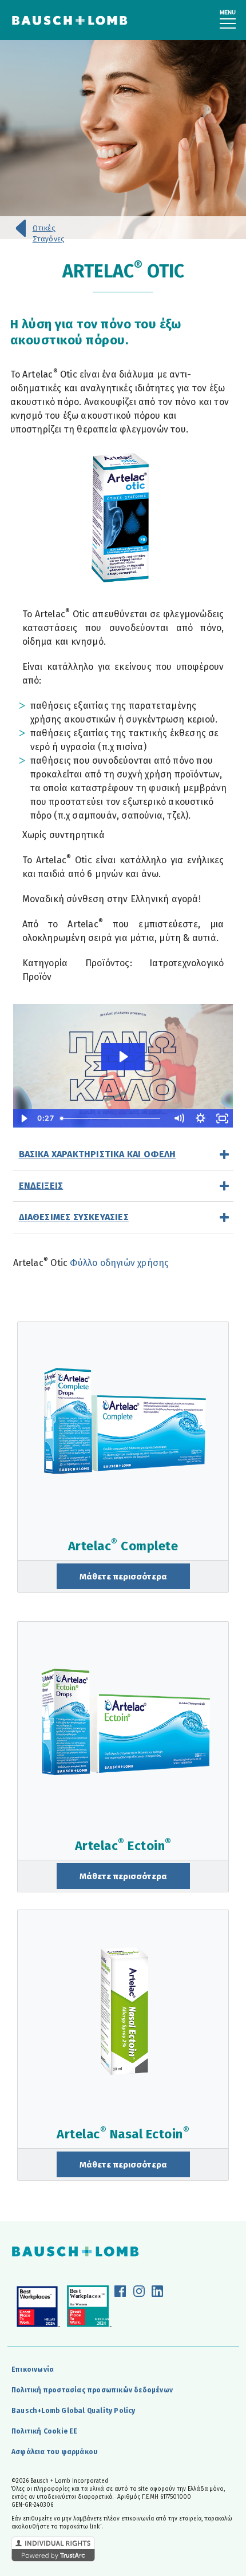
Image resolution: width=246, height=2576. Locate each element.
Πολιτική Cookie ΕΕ (45, 2431)
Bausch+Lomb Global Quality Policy (74, 2411)
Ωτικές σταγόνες (49, 229)
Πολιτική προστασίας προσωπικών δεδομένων (92, 2390)
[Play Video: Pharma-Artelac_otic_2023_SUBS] (123, 1057)
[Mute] (179, 1118)
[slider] (112, 1118)
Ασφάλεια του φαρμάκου (54, 2452)
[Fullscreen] (223, 1118)
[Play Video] (24, 1118)
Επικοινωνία (33, 2369)
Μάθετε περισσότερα (123, 1577)
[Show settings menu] (201, 1118)
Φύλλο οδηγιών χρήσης (119, 1263)
